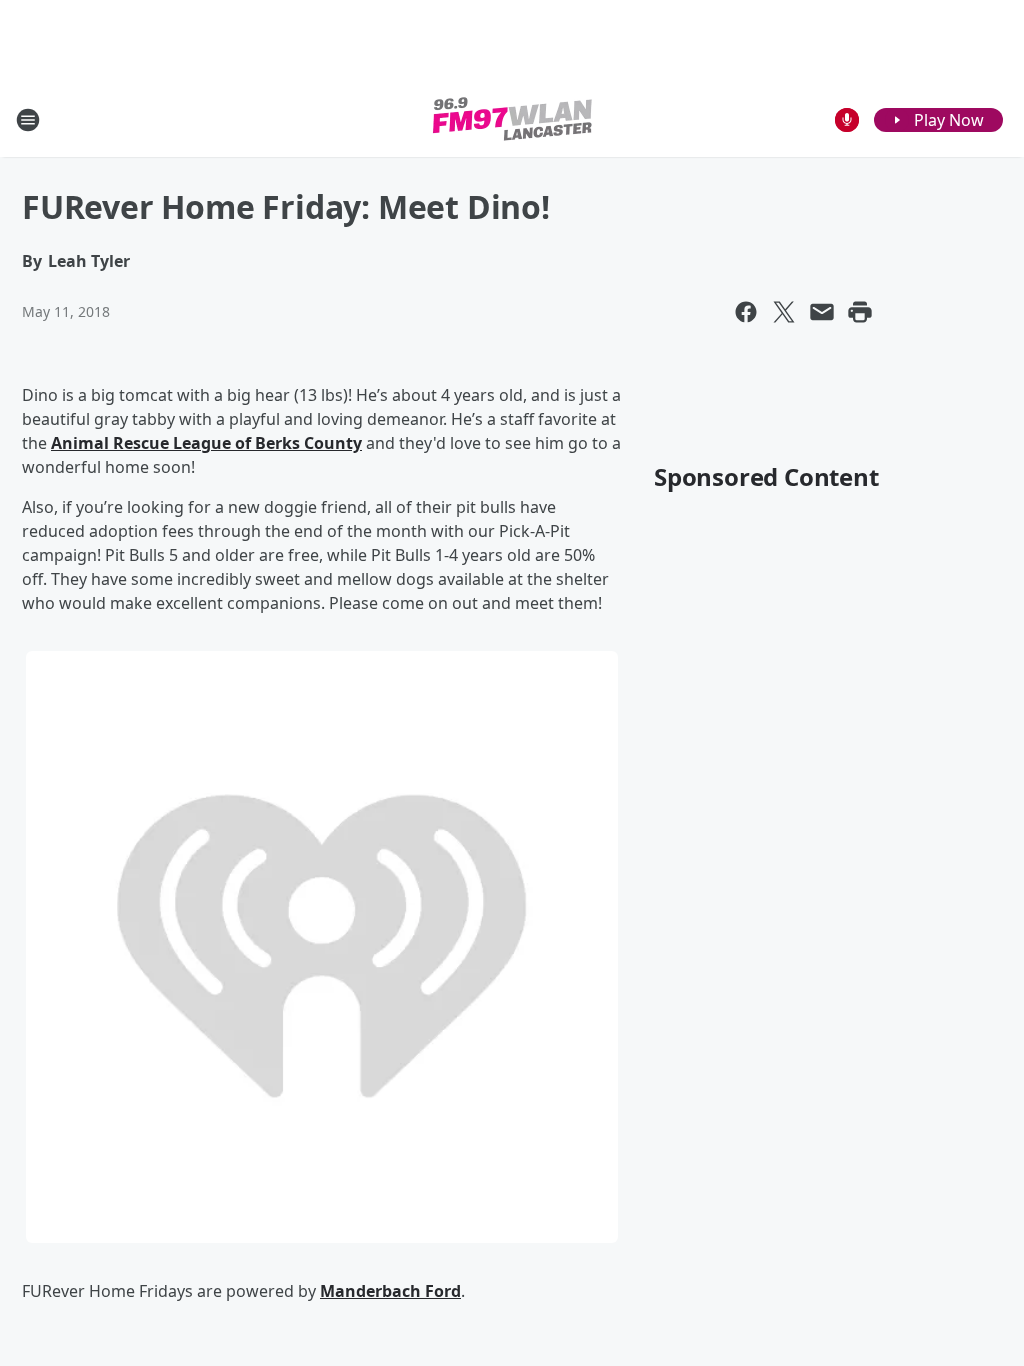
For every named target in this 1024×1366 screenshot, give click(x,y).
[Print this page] (860, 312)
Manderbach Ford (390, 1291)
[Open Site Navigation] (28, 120)
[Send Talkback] (847, 120)
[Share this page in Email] (822, 312)
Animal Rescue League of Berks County (206, 443)
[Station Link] (512, 119)
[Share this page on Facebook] (746, 312)
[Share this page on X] (784, 312)
